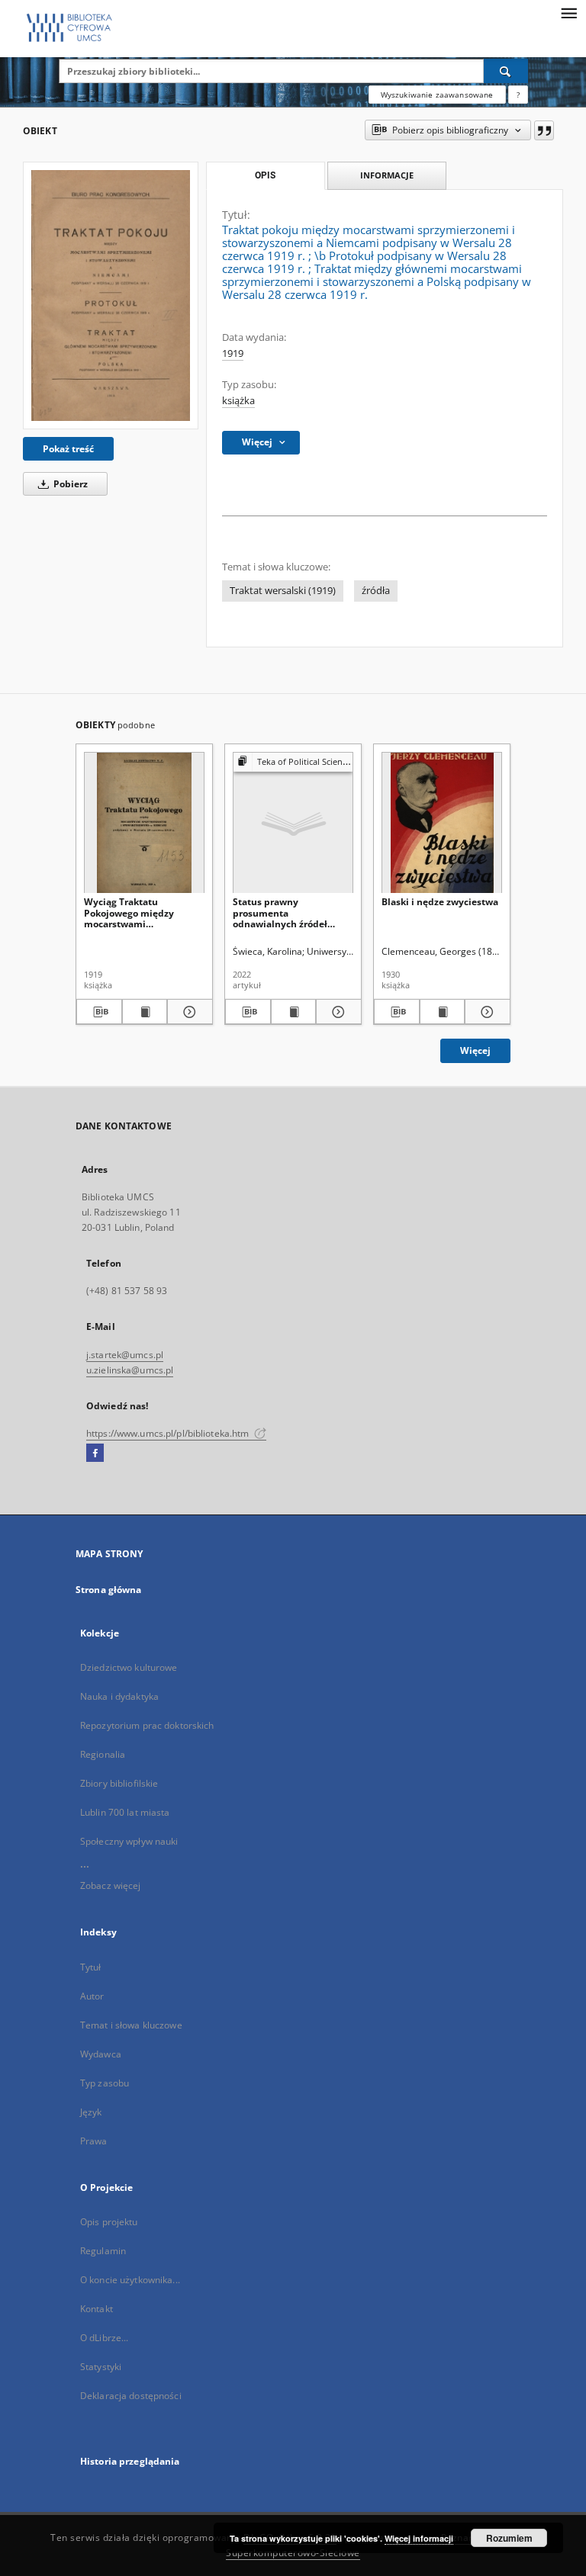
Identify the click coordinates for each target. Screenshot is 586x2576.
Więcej (475, 1050)
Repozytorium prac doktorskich (147, 1725)
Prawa (94, 2141)
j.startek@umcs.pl (125, 1355)
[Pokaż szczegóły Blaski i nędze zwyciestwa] (485, 1012)
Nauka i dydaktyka (119, 1696)
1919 (233, 353)
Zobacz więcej (111, 1885)
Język (91, 2112)
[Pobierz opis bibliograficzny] (99, 1012)
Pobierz (69, 484)
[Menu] (568, 12)
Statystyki (101, 2367)
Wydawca (101, 2054)
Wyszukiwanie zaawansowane (437, 95)
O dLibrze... (104, 2338)
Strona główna (109, 1590)
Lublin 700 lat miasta (125, 1812)
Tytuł (91, 1967)
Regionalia (103, 1754)
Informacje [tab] (387, 175)
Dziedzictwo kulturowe (129, 1667)
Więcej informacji (419, 2538)
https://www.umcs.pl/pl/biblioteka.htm (169, 1433)
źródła (376, 591)
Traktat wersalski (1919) (283, 591)
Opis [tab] (265, 175)
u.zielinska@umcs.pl (130, 1370)
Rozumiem (509, 2538)
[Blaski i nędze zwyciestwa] (442, 823)
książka (238, 401)
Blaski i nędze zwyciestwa (440, 902)
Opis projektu (109, 2222)
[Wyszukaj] (506, 71)
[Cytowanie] (544, 130)
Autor (92, 1996)
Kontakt (97, 2309)
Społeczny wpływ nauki (129, 1841)
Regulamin (103, 2251)
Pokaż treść (68, 449)
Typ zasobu (105, 2083)
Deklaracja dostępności (131, 2396)
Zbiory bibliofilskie (119, 1783)
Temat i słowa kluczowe (131, 2025)
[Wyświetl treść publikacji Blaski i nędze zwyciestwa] (443, 1012)
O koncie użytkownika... (130, 2280)
